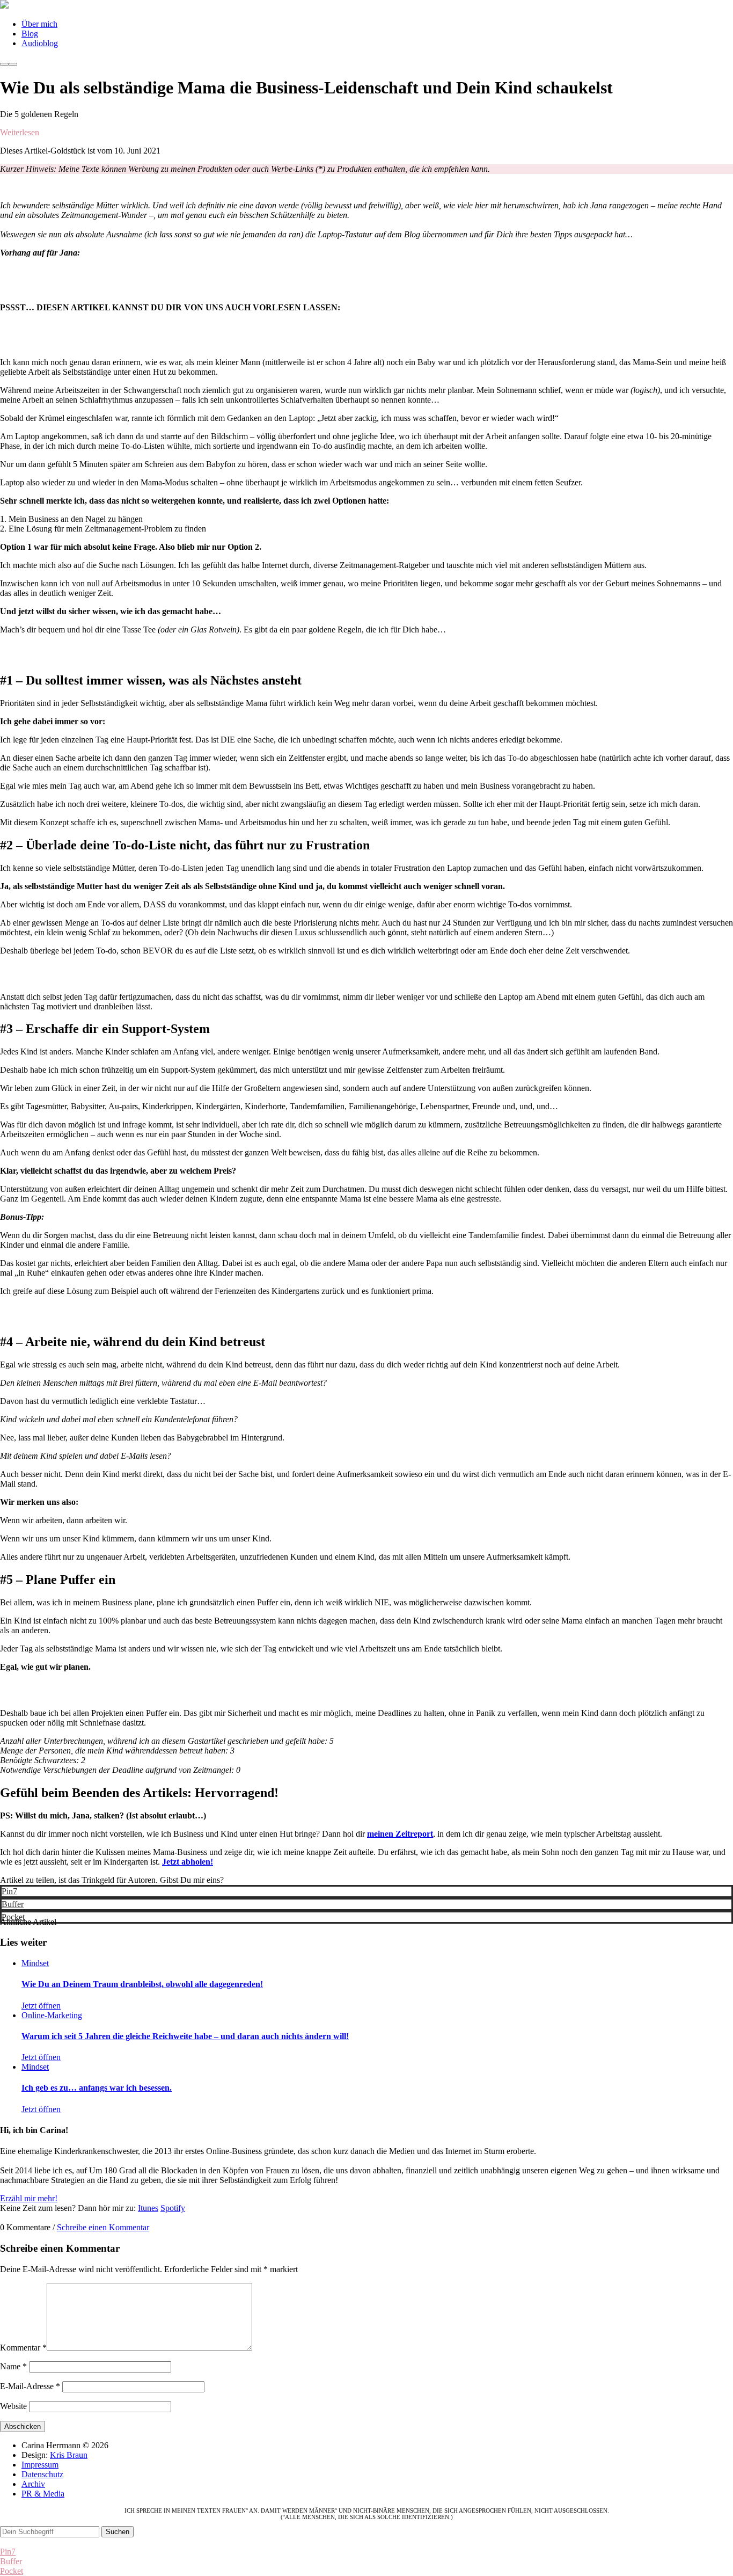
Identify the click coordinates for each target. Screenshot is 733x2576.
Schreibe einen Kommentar (103, 2227)
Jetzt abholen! (188, 1862)
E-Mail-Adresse (30, 2386)
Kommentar (23, 2348)
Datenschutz (42, 2474)
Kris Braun (69, 2455)
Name (13, 2366)
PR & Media (43, 2494)
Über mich (39, 24)
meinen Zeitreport (400, 1834)
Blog (30, 34)
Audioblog (40, 43)
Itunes (148, 2208)
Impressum (40, 2465)
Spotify (173, 2208)
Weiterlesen (20, 132)
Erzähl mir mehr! (29, 2198)
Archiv (33, 2484)
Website (13, 2406)
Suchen (118, 2532)
